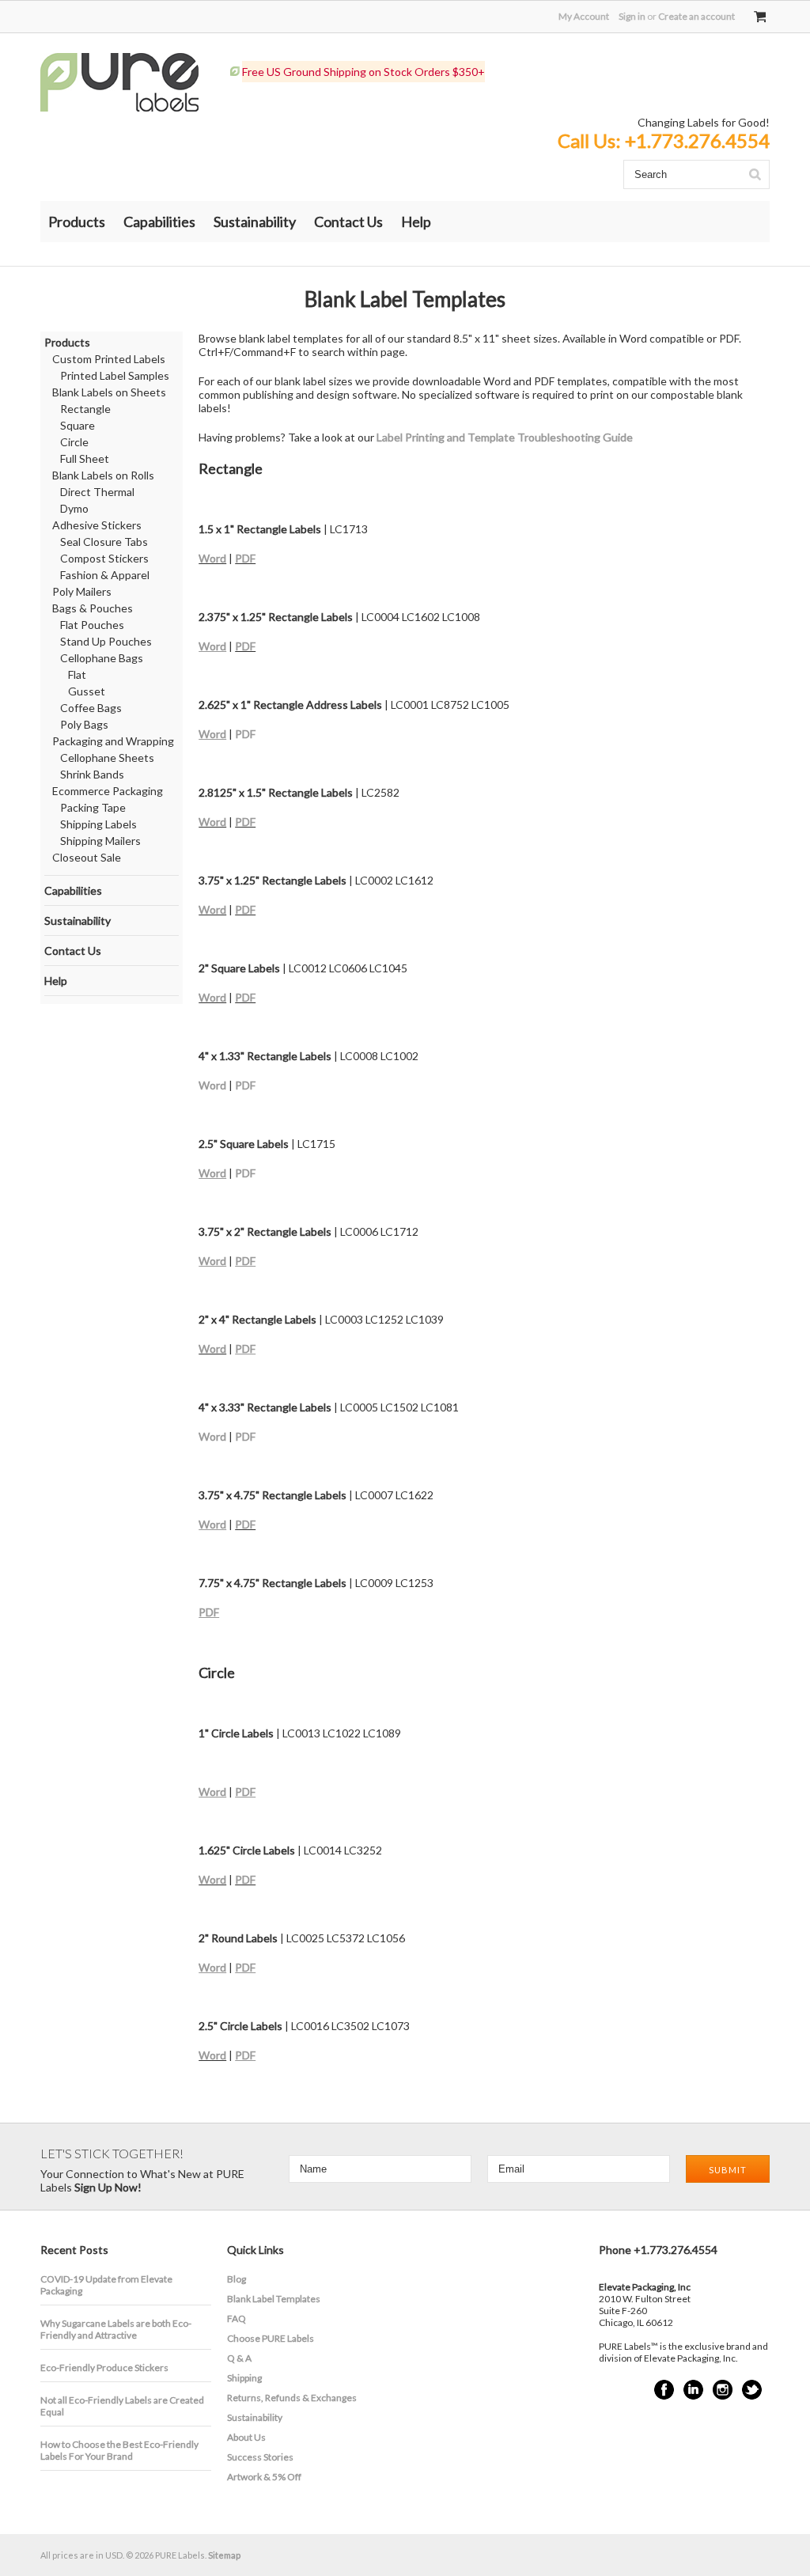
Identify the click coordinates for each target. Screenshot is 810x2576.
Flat (77, 674)
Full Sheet (85, 458)
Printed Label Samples (115, 375)
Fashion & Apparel (105, 575)
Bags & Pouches (93, 608)
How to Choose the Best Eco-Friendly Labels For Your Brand (119, 2450)
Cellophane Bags (102, 658)
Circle (74, 442)
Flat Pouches (92, 625)
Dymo (74, 508)
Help (416, 222)
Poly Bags (84, 724)
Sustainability (255, 222)
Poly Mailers (82, 591)
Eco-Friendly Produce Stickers (104, 2368)
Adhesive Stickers (97, 525)
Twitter (752, 2390)
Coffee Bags (91, 708)
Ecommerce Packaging (108, 791)
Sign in (632, 16)
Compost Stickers (104, 558)
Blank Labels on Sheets (109, 392)
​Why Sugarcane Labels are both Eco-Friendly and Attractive (116, 2329)
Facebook (664, 2390)
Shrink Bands (92, 774)
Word (212, 558)
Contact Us (348, 222)
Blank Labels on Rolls (103, 475)
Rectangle (85, 409)
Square (78, 425)
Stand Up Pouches (106, 641)
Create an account (696, 16)
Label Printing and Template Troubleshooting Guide (505, 437)
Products (77, 222)
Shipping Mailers (100, 841)
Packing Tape (93, 807)
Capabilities (159, 222)
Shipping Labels (98, 824)
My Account (584, 16)
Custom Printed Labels (109, 359)
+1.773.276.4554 (697, 140)
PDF (245, 558)
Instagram (723, 2390)
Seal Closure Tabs (104, 542)
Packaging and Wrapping (113, 741)
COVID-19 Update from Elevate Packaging (106, 2285)
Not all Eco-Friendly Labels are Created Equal (122, 2406)
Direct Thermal (97, 492)
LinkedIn (693, 2390)
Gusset (87, 691)
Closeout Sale (87, 857)
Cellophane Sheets (107, 758)
